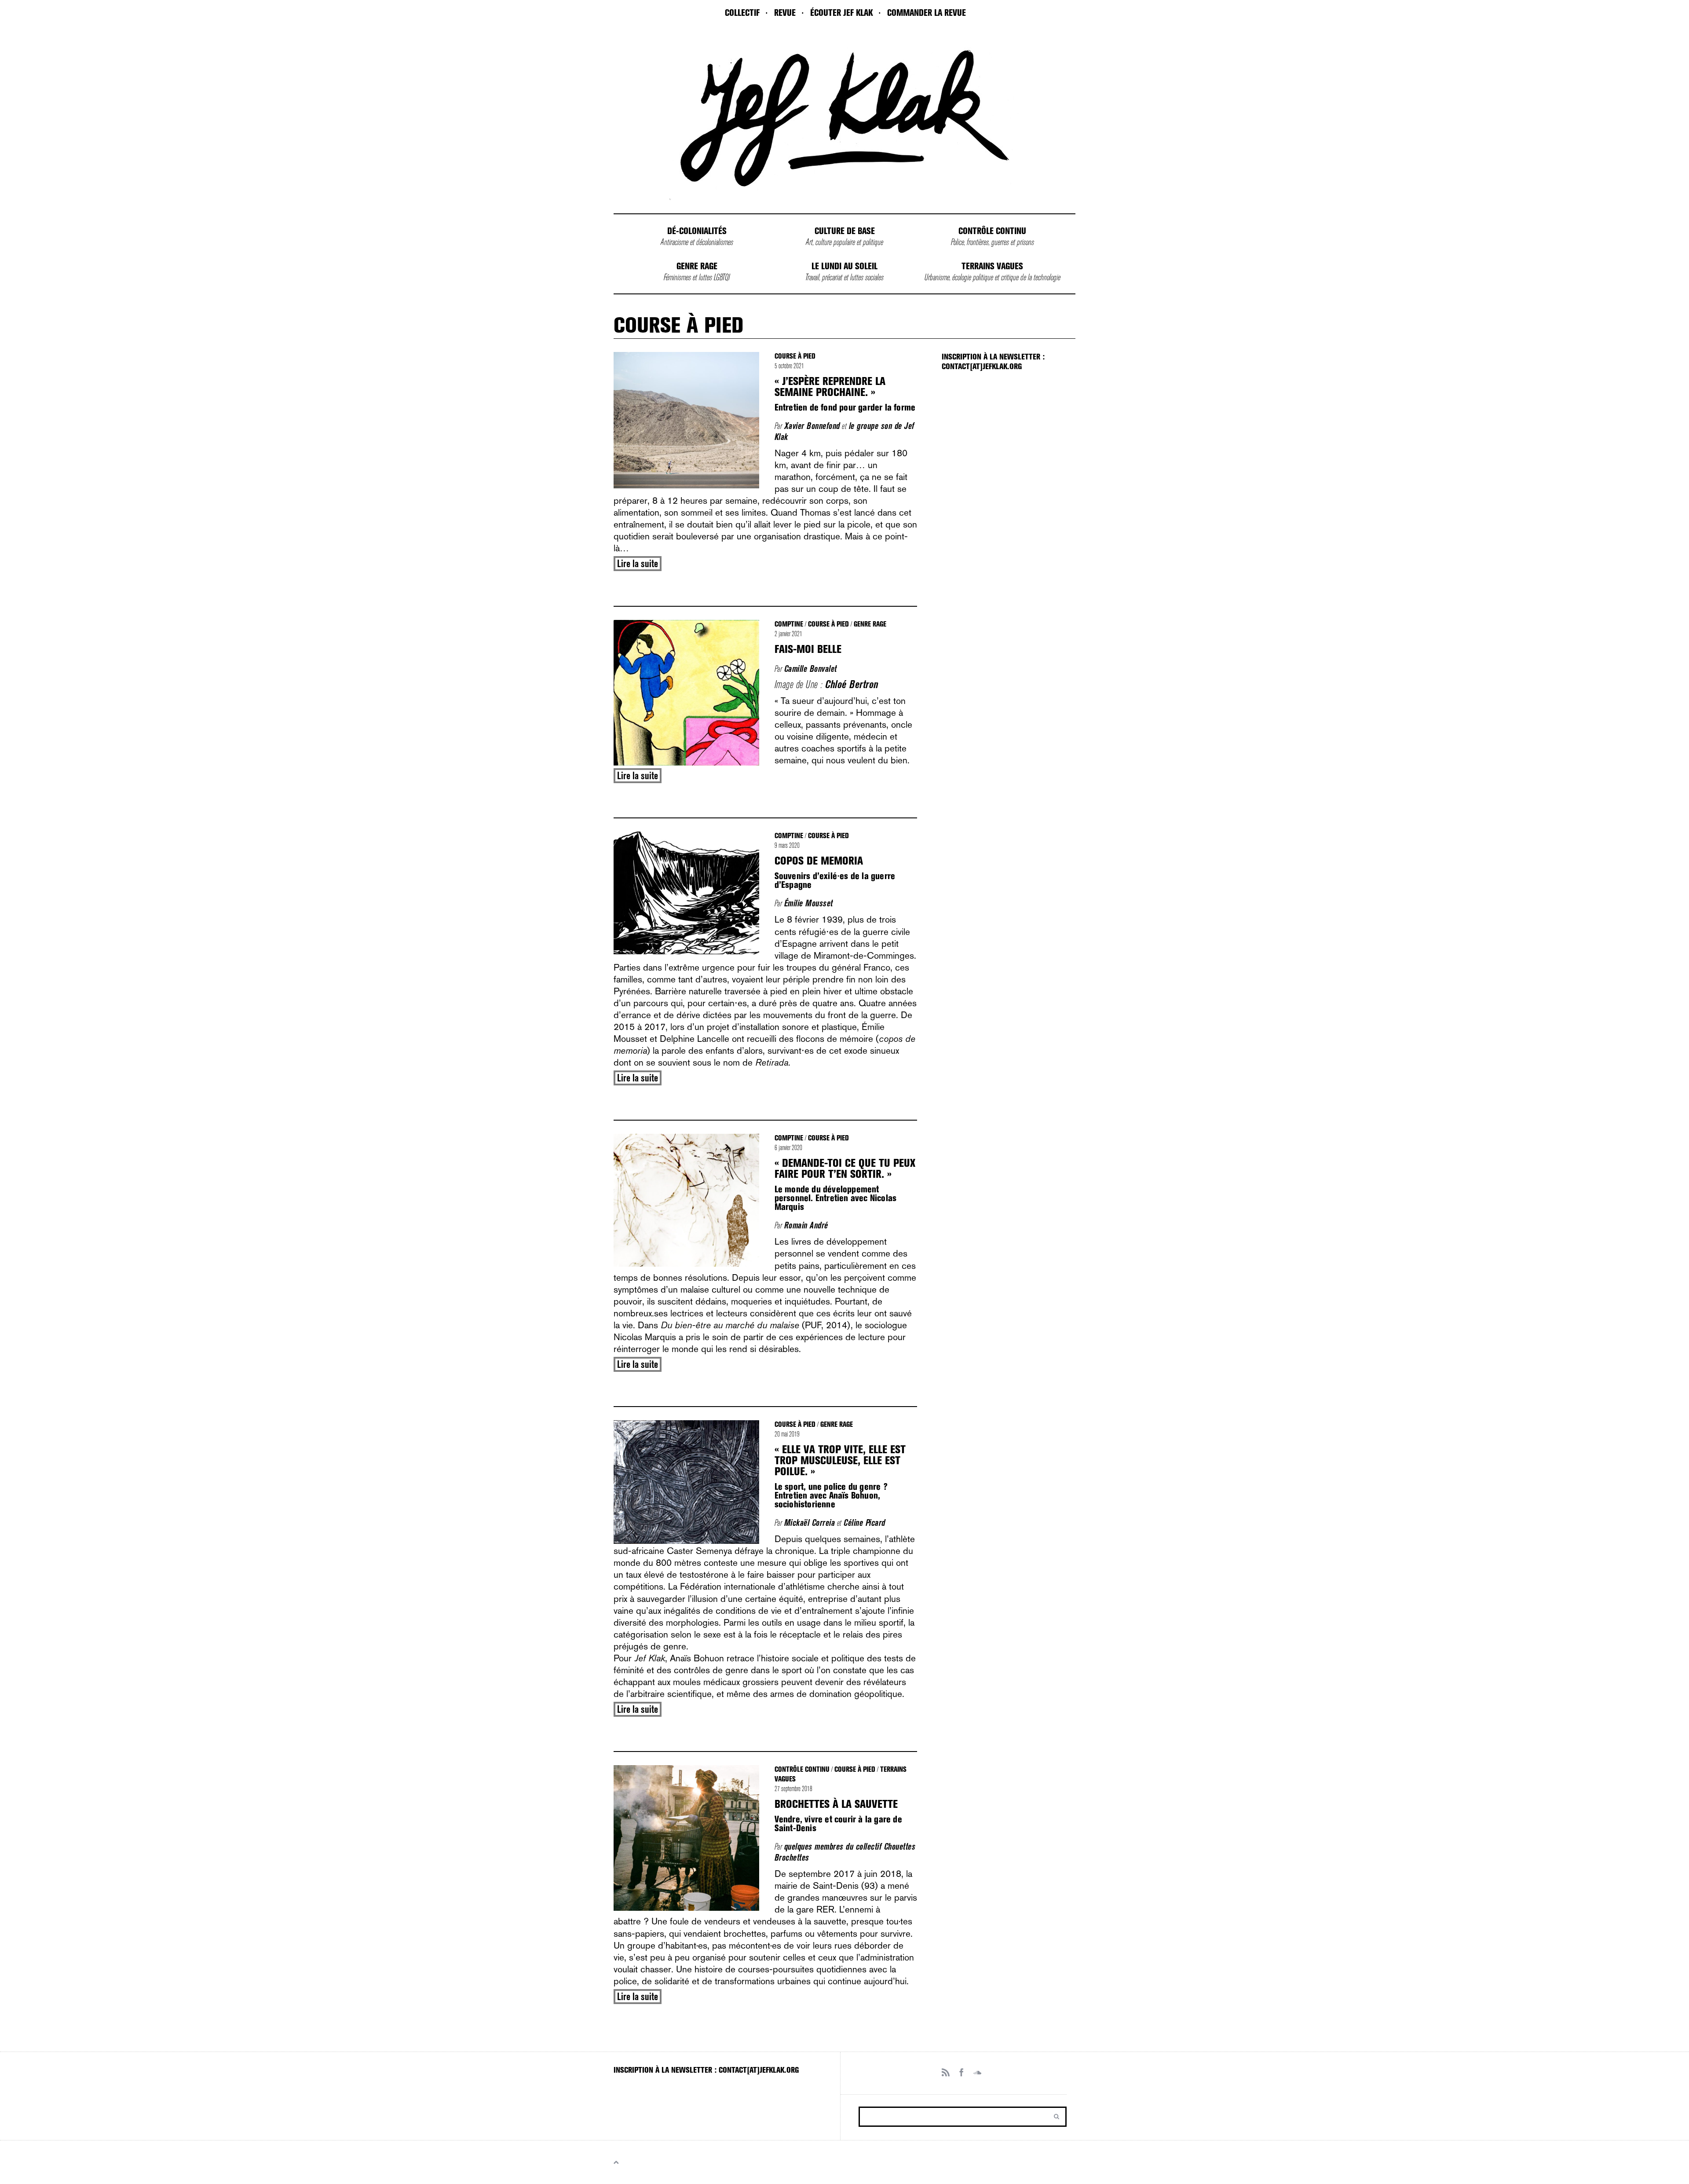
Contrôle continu (992, 231)
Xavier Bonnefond (812, 426)
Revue (785, 13)
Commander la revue (927, 13)
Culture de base (845, 231)
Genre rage (697, 266)
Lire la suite (638, 564)
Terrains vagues (992, 266)
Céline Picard (865, 1523)
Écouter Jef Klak (841, 13)
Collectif (742, 13)
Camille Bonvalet (811, 669)
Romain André (806, 1225)
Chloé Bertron (852, 684)
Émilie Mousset (809, 903)
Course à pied (795, 356)
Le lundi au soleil (844, 266)
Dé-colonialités (697, 231)
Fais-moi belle (808, 649)
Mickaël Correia (810, 1523)
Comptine (789, 624)
